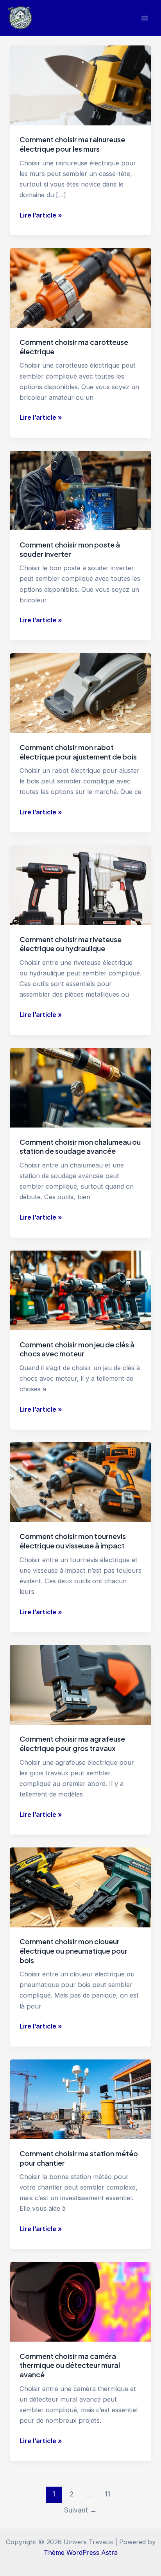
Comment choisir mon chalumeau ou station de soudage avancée (80, 1147)
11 (107, 2494)
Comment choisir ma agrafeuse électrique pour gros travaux (72, 1743)
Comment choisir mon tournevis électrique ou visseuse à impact (73, 1541)
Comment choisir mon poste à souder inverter (70, 549)
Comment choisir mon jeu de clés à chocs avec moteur (77, 1349)
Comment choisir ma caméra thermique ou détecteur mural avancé (70, 2365)
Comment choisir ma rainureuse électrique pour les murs (72, 144)
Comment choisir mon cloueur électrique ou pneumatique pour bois (73, 1951)
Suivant (80, 2510)
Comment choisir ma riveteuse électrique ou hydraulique (71, 944)
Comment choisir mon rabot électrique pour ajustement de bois (78, 752)
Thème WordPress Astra (81, 2552)
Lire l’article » (41, 216)
